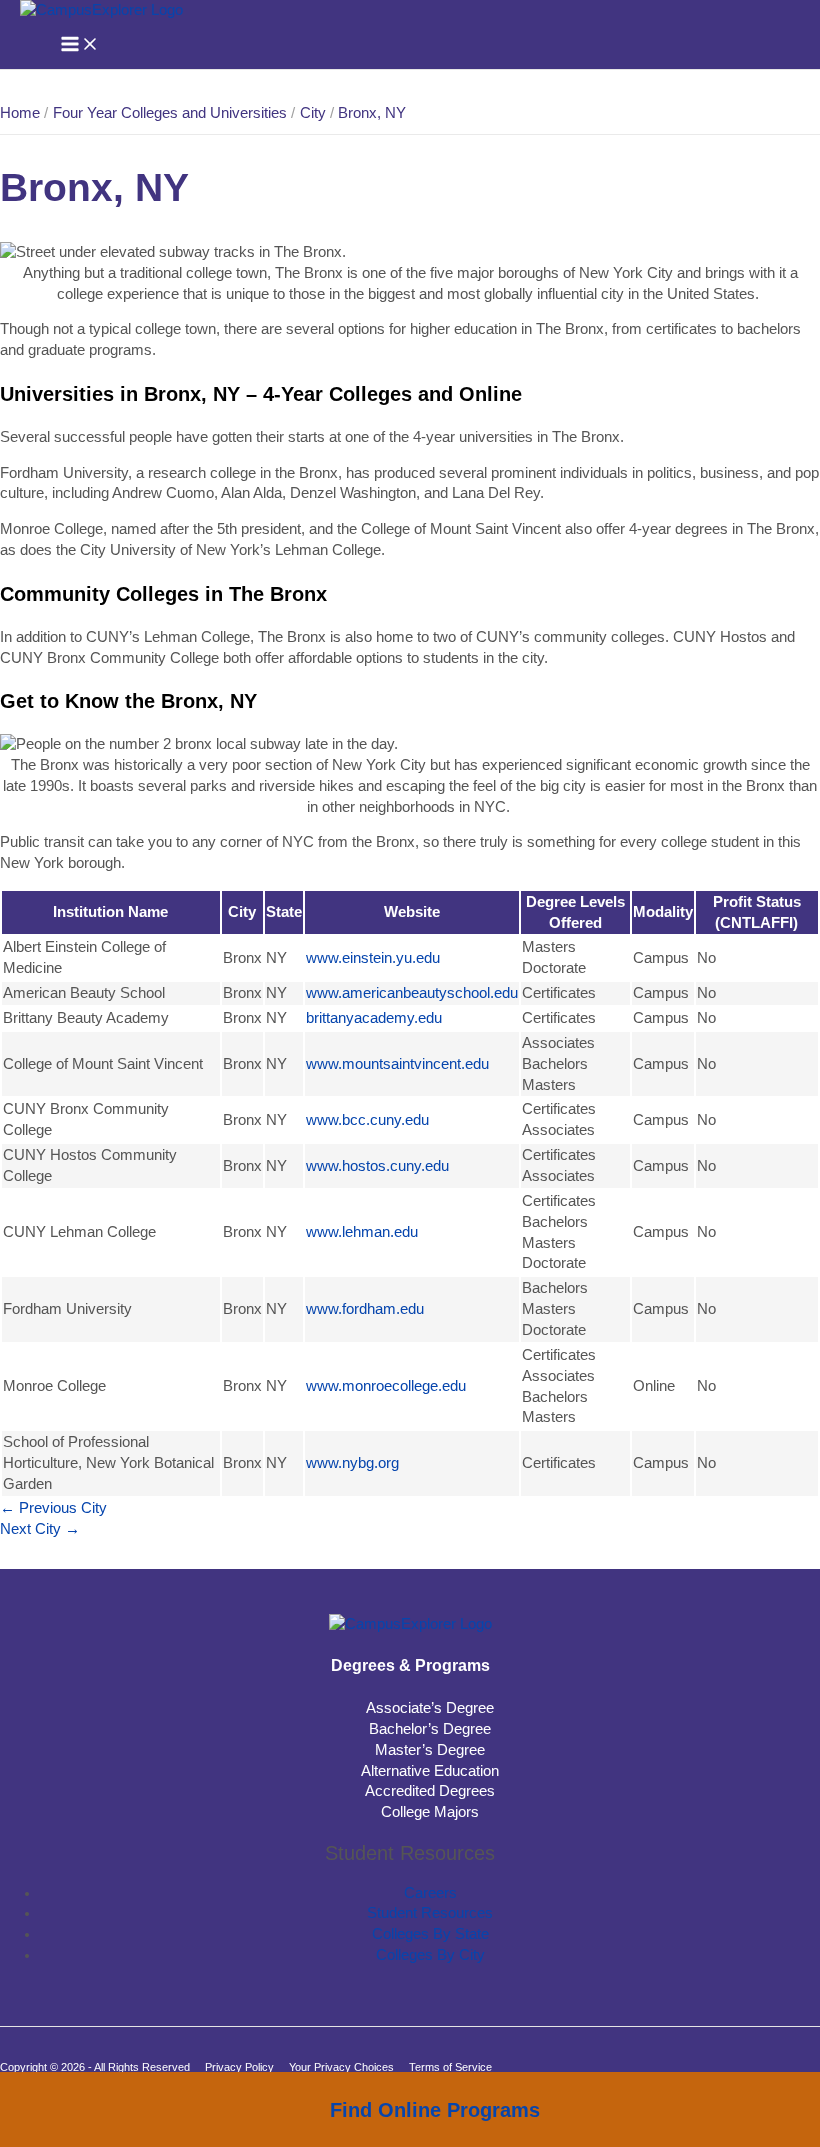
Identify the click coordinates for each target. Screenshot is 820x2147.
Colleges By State (430, 1934)
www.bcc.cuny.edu (367, 1120)
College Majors (430, 1812)
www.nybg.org (352, 1463)
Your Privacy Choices (341, 2067)
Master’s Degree (430, 1750)
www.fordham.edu (365, 1309)
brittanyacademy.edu (374, 1018)
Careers (430, 1893)
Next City (40, 1529)
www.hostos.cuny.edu (377, 1166)
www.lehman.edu (362, 1232)
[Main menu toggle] (80, 45)
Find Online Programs (435, 2110)
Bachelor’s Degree (430, 1729)
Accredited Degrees (430, 1791)
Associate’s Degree (430, 1708)
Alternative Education (430, 1771)
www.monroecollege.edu (386, 1386)
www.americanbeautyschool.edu (412, 993)
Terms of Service (450, 2067)
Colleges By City (430, 1955)
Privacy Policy (239, 2067)
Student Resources (430, 1913)
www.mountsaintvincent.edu (397, 1064)
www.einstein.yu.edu (373, 958)
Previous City (53, 1508)
